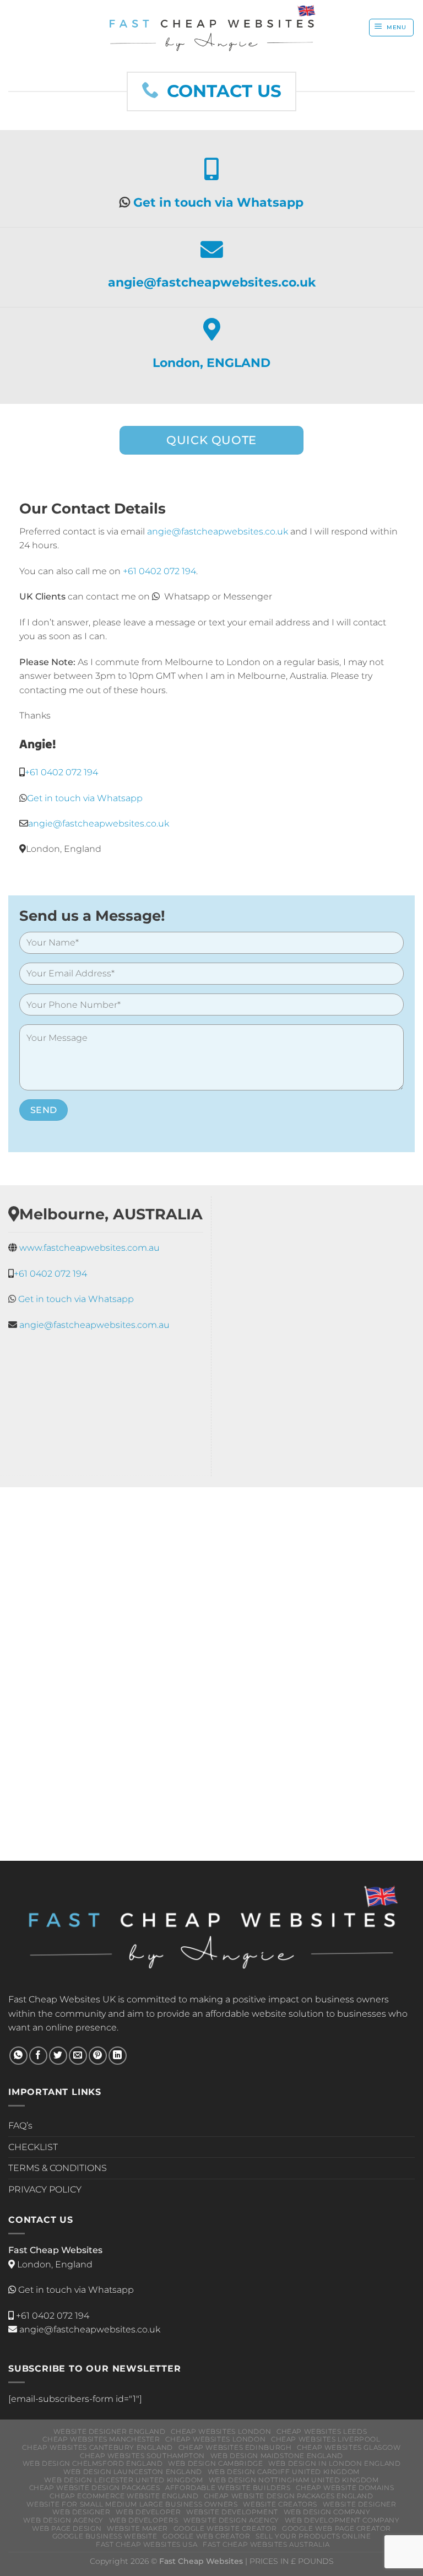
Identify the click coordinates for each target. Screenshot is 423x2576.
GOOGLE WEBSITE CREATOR (225, 2528)
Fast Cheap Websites (54, 1999)
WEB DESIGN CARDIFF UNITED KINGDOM (284, 2472)
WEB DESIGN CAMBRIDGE (215, 2463)
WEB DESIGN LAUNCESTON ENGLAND (133, 2472)
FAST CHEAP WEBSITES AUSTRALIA (266, 2544)
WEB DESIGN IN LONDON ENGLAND (334, 2463)
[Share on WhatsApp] (18, 2056)
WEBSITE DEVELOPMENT (232, 2512)
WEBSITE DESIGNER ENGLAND (110, 2431)
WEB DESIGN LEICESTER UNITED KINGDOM (123, 2480)
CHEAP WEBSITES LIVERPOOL (326, 2439)
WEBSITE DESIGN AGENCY (231, 2520)
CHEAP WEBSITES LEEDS (322, 2431)
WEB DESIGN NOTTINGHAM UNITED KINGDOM (294, 2480)
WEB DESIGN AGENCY (63, 2520)
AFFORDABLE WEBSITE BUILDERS (228, 2488)
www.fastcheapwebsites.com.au (90, 1248)
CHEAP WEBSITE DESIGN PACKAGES (95, 2488)
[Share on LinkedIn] (118, 2056)
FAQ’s (20, 2126)
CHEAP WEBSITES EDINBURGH (235, 2447)
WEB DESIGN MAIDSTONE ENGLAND (277, 2456)
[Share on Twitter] (58, 2056)
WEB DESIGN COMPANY (327, 2512)
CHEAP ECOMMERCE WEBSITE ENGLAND (124, 2496)
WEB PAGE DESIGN (67, 2528)
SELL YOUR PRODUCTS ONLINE (313, 2536)
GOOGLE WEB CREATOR (206, 2536)
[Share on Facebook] (38, 2056)
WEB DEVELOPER (148, 2512)
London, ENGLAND (211, 363)
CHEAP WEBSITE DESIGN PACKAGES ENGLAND (289, 2496)
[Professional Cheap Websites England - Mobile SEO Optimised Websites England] (212, 28)
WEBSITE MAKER (137, 2528)
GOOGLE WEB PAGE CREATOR (337, 2528)
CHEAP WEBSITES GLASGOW (349, 2447)
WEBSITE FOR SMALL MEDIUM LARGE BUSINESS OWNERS (132, 2504)
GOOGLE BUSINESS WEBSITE (105, 2536)
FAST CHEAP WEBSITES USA (147, 2544)
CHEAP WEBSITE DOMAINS (345, 2488)
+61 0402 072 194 (61, 772)
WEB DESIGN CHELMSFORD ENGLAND (93, 2463)
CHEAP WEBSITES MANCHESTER (101, 2439)
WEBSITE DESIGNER (360, 2504)
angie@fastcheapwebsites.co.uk (212, 282)
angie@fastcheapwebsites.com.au (94, 1324)
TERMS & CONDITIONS (58, 2168)
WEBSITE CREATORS (280, 2504)
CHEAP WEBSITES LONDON (221, 2431)
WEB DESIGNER (81, 2512)
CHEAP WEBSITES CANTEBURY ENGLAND (97, 2447)
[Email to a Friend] (78, 2056)
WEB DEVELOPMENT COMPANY (342, 2520)
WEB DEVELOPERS (144, 2520)
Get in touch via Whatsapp (218, 202)
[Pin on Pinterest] (98, 2056)
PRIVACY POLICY (45, 2189)
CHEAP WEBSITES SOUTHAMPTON (142, 2456)
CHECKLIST (33, 2147)
